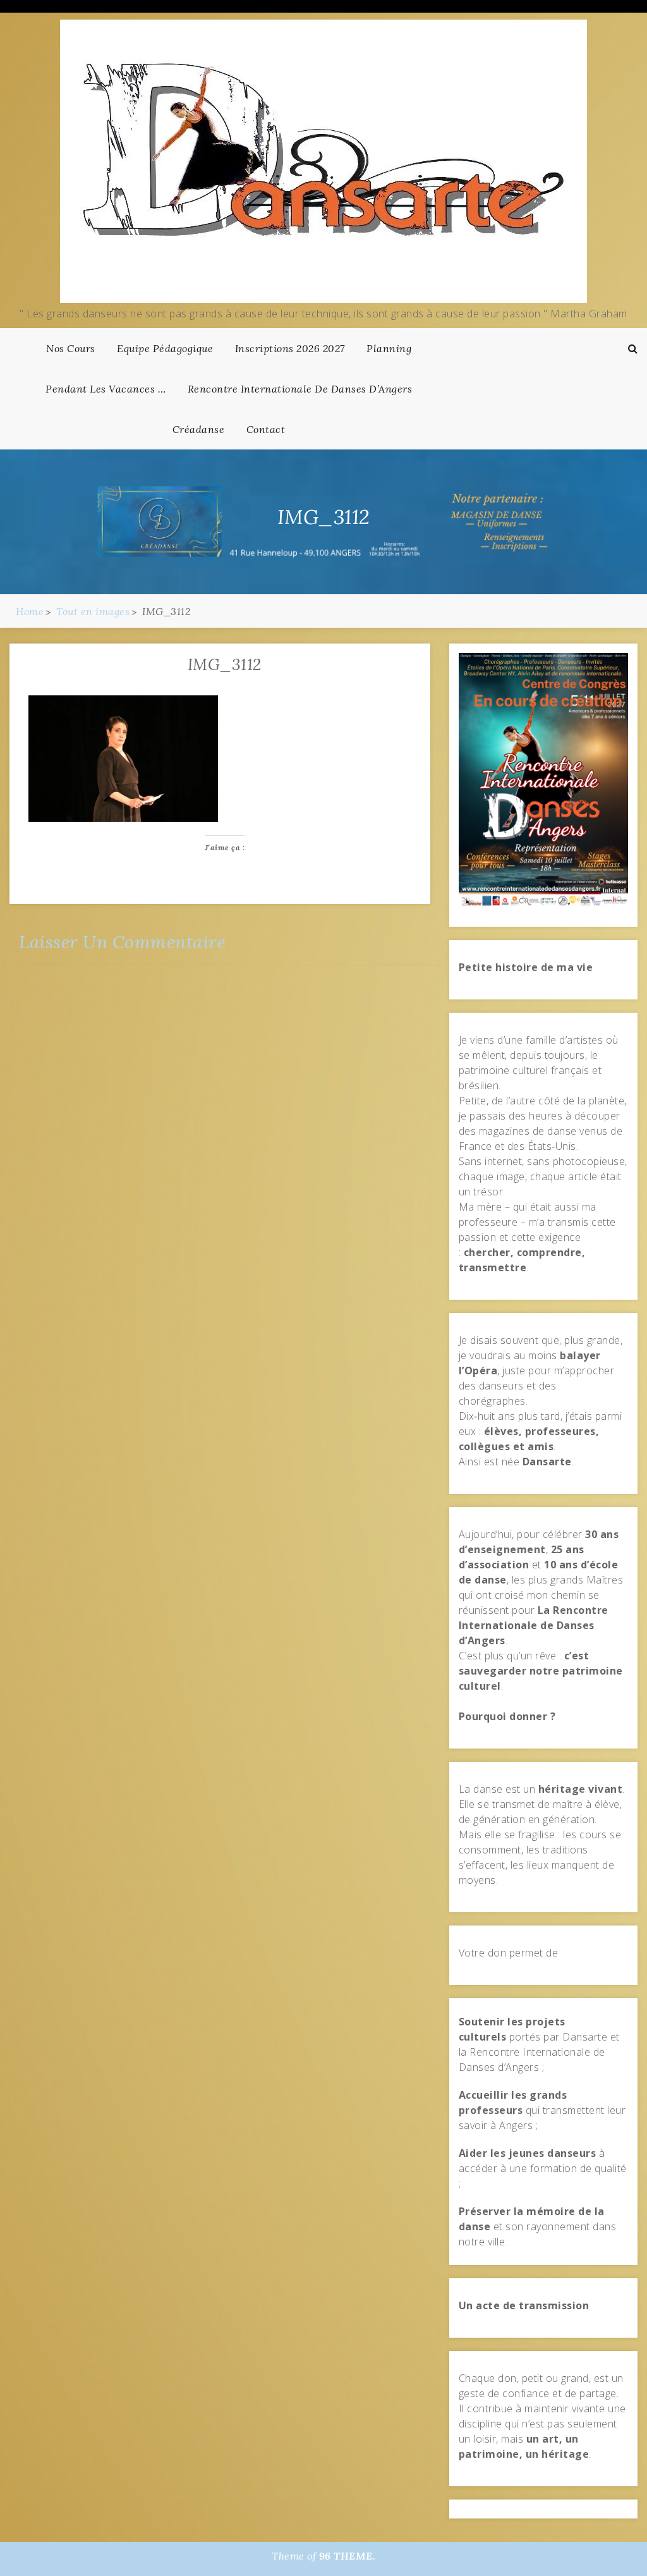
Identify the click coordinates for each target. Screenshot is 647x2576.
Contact (266, 429)
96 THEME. (348, 2556)
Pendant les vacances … (106, 389)
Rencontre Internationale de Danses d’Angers (300, 389)
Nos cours (71, 348)
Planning (389, 348)
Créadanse (199, 429)
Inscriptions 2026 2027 (290, 348)
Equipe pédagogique (165, 348)
